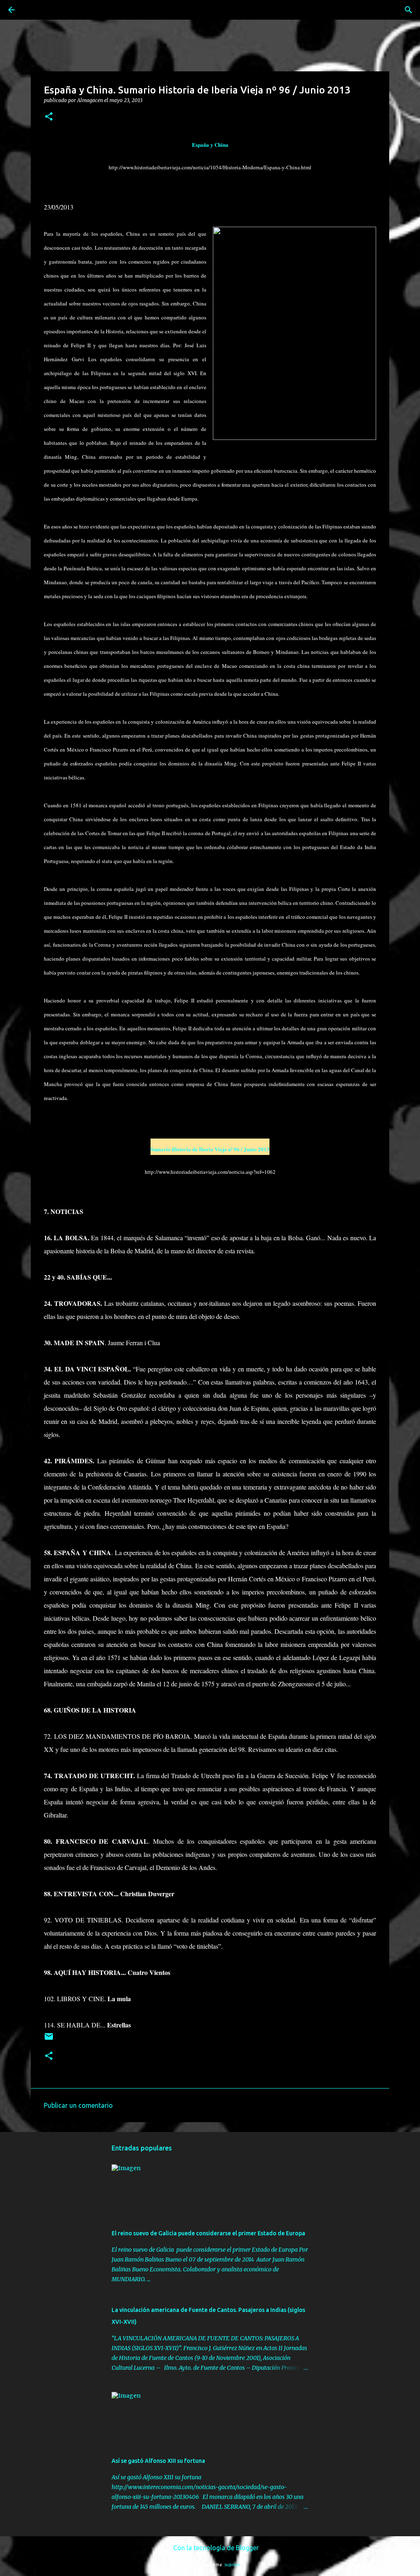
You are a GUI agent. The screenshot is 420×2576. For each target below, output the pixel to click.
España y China (210, 145)
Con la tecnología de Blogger (215, 2548)
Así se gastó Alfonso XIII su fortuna (158, 2461)
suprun (232, 2565)
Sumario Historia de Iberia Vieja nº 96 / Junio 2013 (210, 1149)
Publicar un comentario (78, 2105)
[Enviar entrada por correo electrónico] (49, 2040)
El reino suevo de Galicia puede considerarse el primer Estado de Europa (208, 2233)
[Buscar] (34, 10)
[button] (49, 117)
